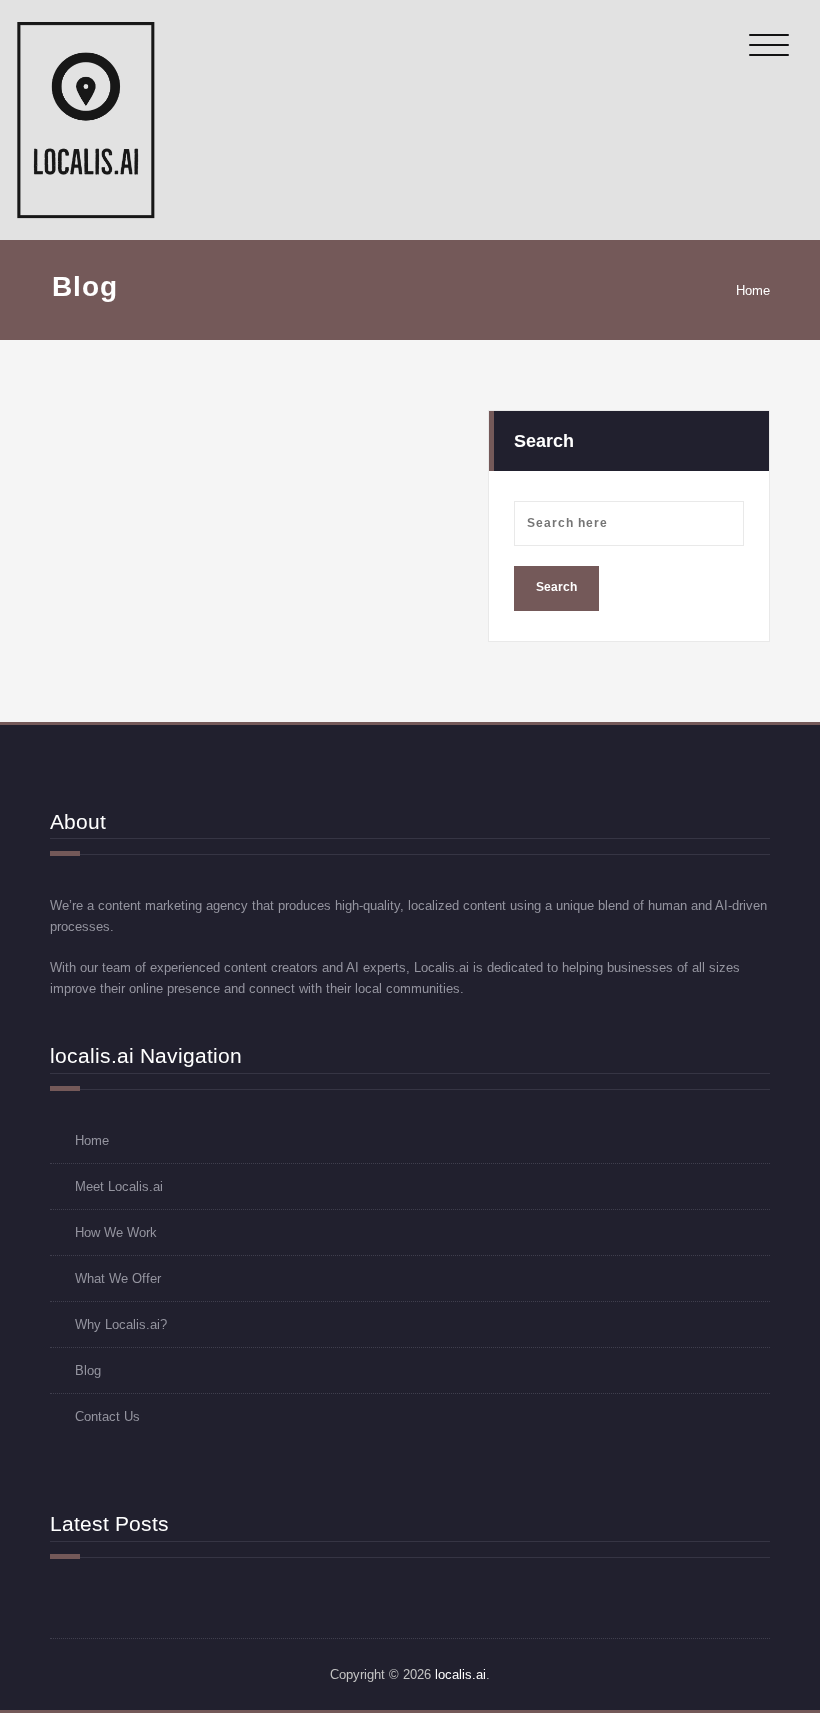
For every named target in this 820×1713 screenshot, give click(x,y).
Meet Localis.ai (119, 1186)
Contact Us (107, 1416)
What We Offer (118, 1278)
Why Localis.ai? (121, 1324)
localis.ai (460, 1674)
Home (753, 290)
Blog (88, 1370)
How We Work (116, 1232)
